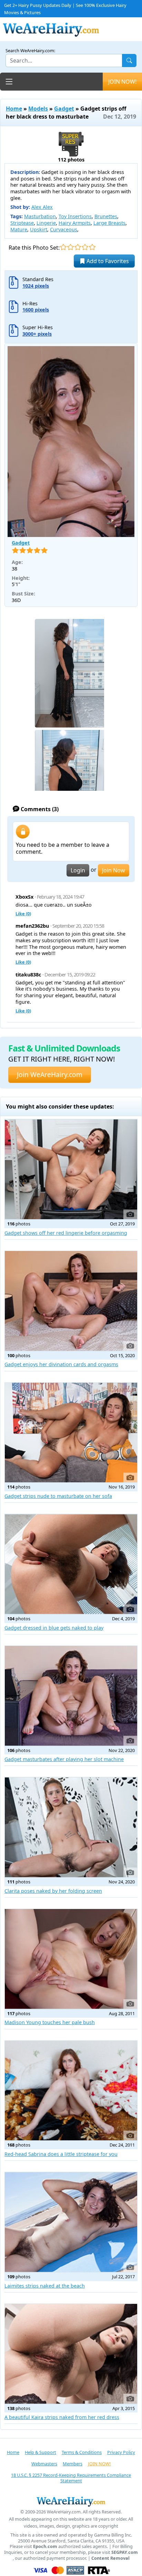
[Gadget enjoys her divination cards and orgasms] (71, 1301)
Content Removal (110, 2558)
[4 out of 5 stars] (85, 247)
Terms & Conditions (82, 2452)
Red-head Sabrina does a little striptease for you (61, 2154)
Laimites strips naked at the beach (45, 2286)
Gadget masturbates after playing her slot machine (64, 1759)
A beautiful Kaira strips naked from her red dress (62, 2417)
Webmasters (44, 2464)
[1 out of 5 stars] (63, 247)
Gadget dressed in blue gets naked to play (54, 1628)
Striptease (22, 223)
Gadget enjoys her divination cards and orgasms (61, 1364)
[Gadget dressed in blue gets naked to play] (71, 1564)
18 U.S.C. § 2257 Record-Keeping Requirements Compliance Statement (71, 2478)
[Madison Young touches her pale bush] (71, 1959)
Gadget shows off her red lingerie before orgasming (66, 1233)
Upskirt (39, 229)
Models (38, 109)
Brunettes (106, 216)
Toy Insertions (75, 216)
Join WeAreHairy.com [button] (50, 1074)
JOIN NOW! (122, 82)
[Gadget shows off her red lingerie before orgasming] (71, 1169)
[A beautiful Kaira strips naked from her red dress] (71, 2354)
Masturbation (40, 216)
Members (73, 2464)
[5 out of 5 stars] (92, 247)
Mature (19, 229)
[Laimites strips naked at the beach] (71, 2222)
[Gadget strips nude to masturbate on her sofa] (71, 1433)
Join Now (114, 870)
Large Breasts (109, 223)
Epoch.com (45, 2546)
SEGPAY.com (125, 2552)
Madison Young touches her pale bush (50, 2022)
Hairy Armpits (75, 223)
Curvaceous (64, 229)
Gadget (64, 109)
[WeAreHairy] (71, 2501)
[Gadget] (71, 442)
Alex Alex (42, 207)
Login (78, 870)
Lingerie (46, 223)
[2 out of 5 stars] (70, 247)
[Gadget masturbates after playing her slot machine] (71, 1696)
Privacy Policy (121, 2452)
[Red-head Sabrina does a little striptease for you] (71, 2091)
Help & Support (40, 2452)
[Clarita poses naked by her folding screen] (71, 1827)
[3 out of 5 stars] (78, 247)
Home (14, 109)
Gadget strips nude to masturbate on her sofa (58, 1496)
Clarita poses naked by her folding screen (53, 1891)
